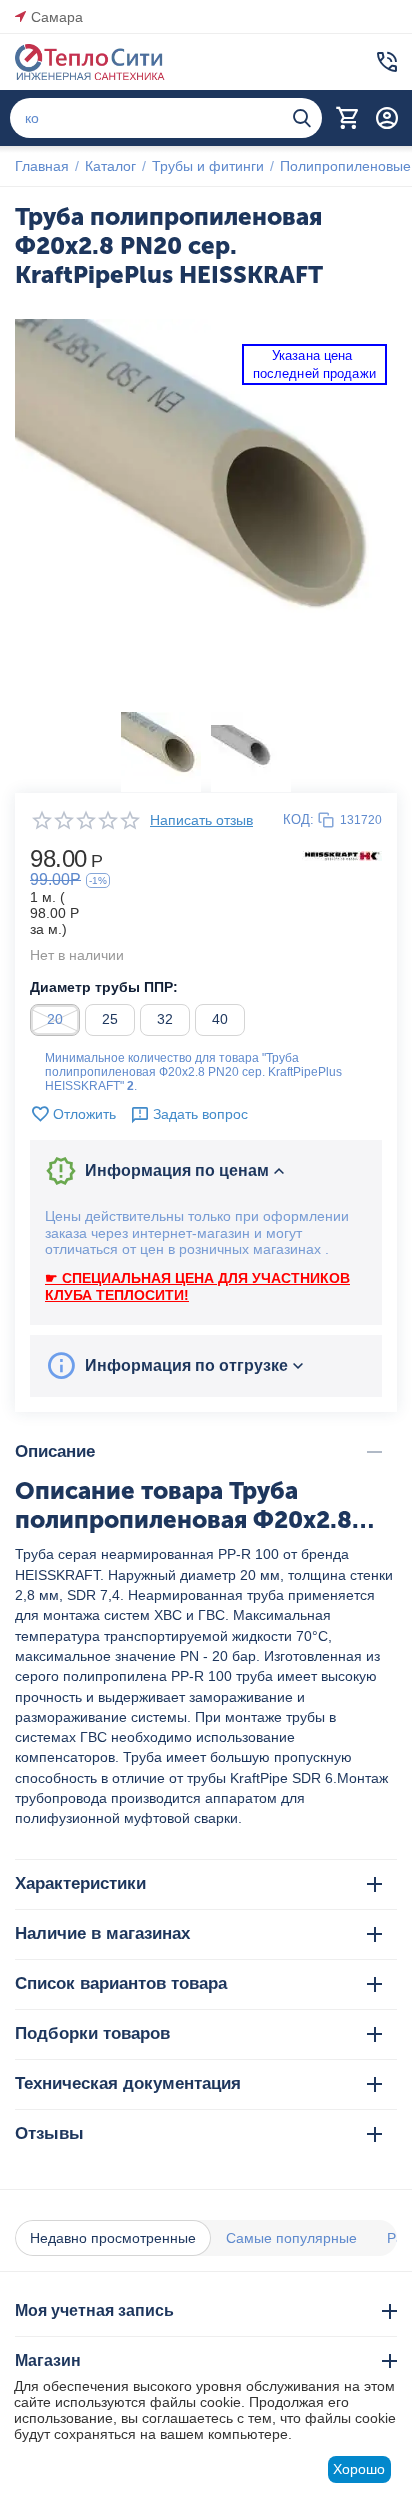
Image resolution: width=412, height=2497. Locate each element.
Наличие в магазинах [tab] (102, 1933)
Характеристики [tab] (80, 1883)
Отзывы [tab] (49, 2133)
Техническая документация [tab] (128, 2083)
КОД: (298, 819)
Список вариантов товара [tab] (121, 1983)
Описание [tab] (55, 1451)
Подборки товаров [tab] (92, 2033)
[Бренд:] (342, 855)
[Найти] (302, 118)
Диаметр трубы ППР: (104, 987)
